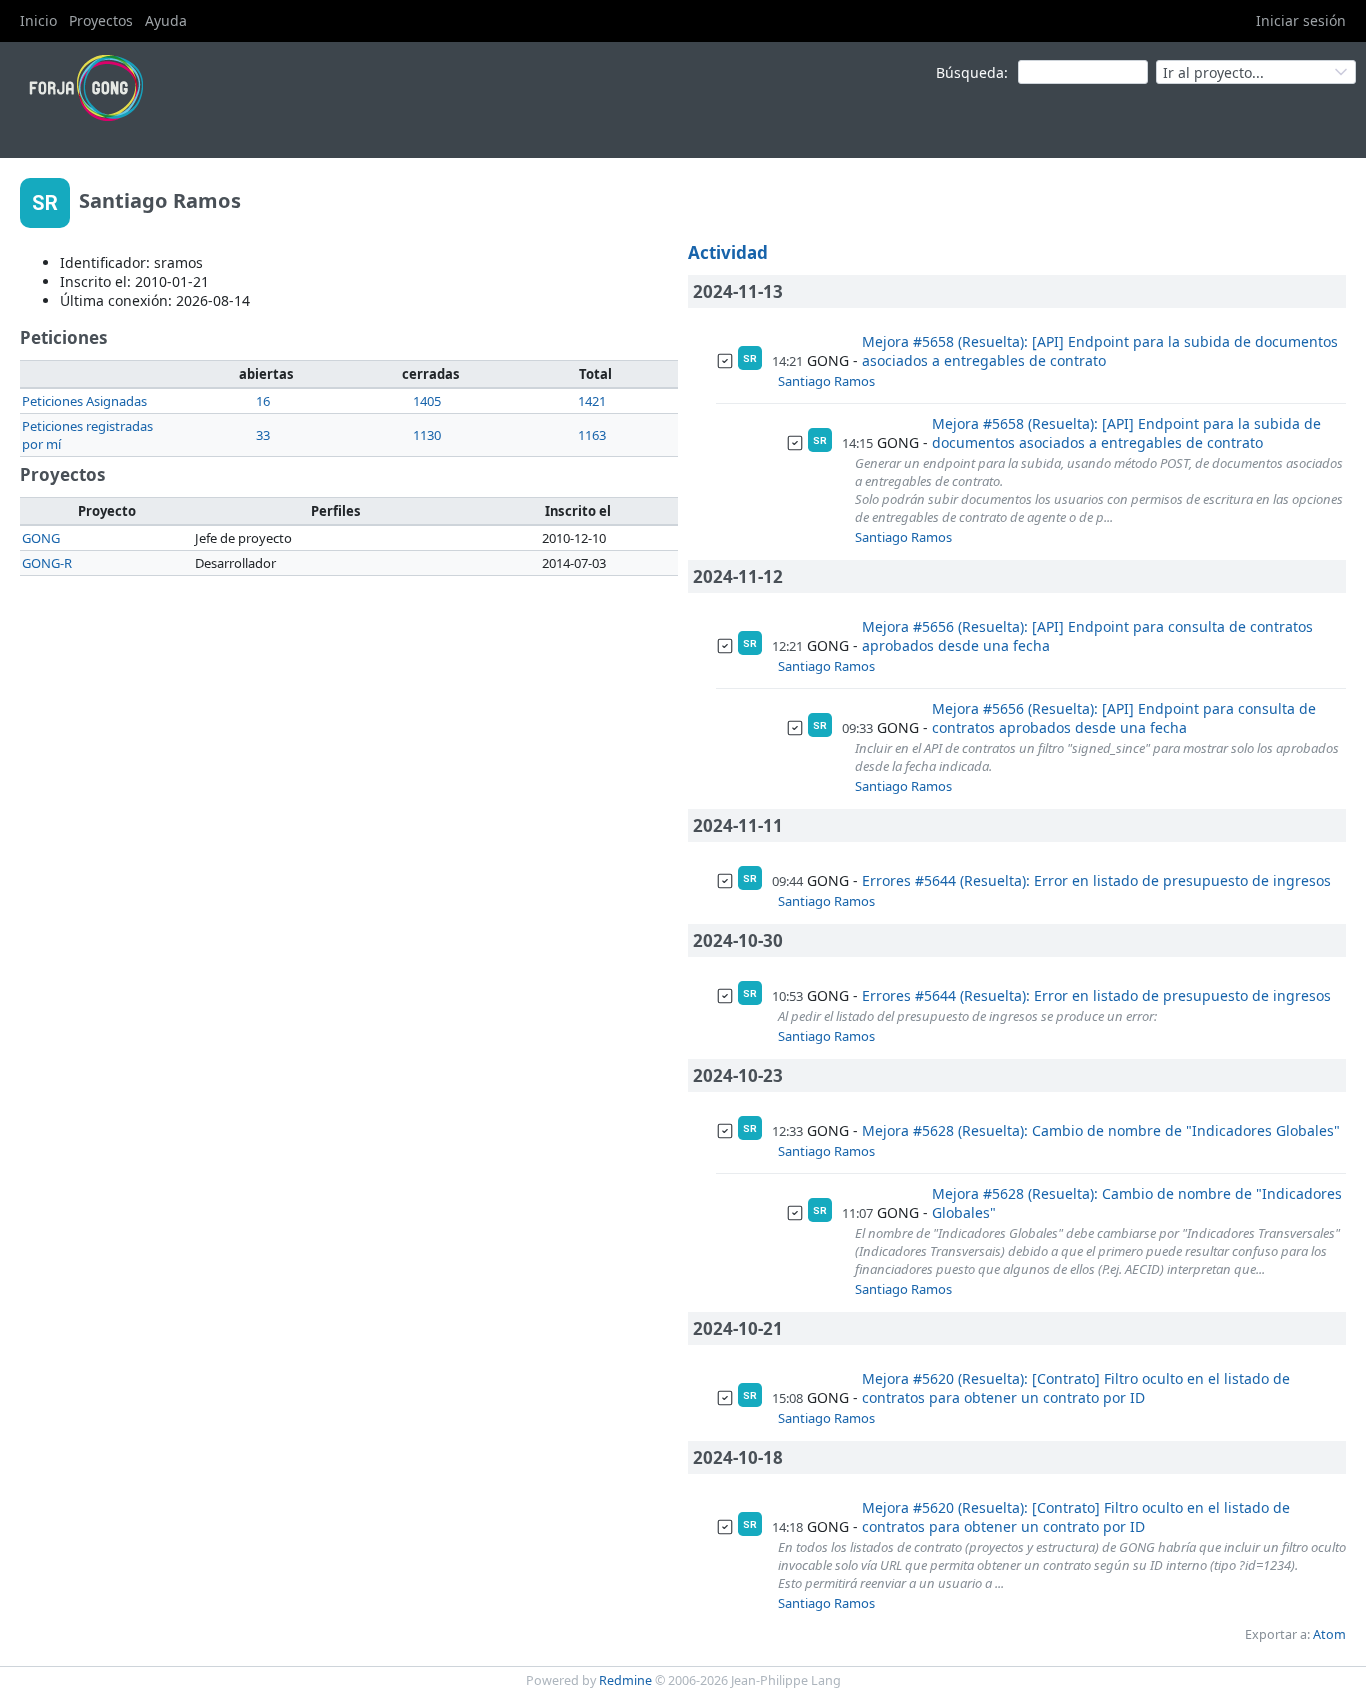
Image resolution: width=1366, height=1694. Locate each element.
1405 (427, 401)
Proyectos (101, 20)
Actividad (728, 252)
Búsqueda (970, 72)
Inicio (38, 20)
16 (263, 401)
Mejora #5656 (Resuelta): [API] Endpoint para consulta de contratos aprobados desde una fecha (1087, 636)
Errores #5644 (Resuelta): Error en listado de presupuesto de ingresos (1096, 880)
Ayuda (166, 20)
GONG (41, 538)
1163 (592, 435)
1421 (592, 401)
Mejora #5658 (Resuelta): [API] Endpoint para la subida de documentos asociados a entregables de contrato (1100, 351)
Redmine (625, 1680)
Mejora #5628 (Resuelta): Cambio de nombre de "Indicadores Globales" (1101, 1130)
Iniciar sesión (1301, 20)
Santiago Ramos (826, 381)
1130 (427, 435)
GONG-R (47, 563)
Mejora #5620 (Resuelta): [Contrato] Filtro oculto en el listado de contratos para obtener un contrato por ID (1076, 1388)
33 (263, 435)
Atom (1329, 1634)
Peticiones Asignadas (84, 401)
